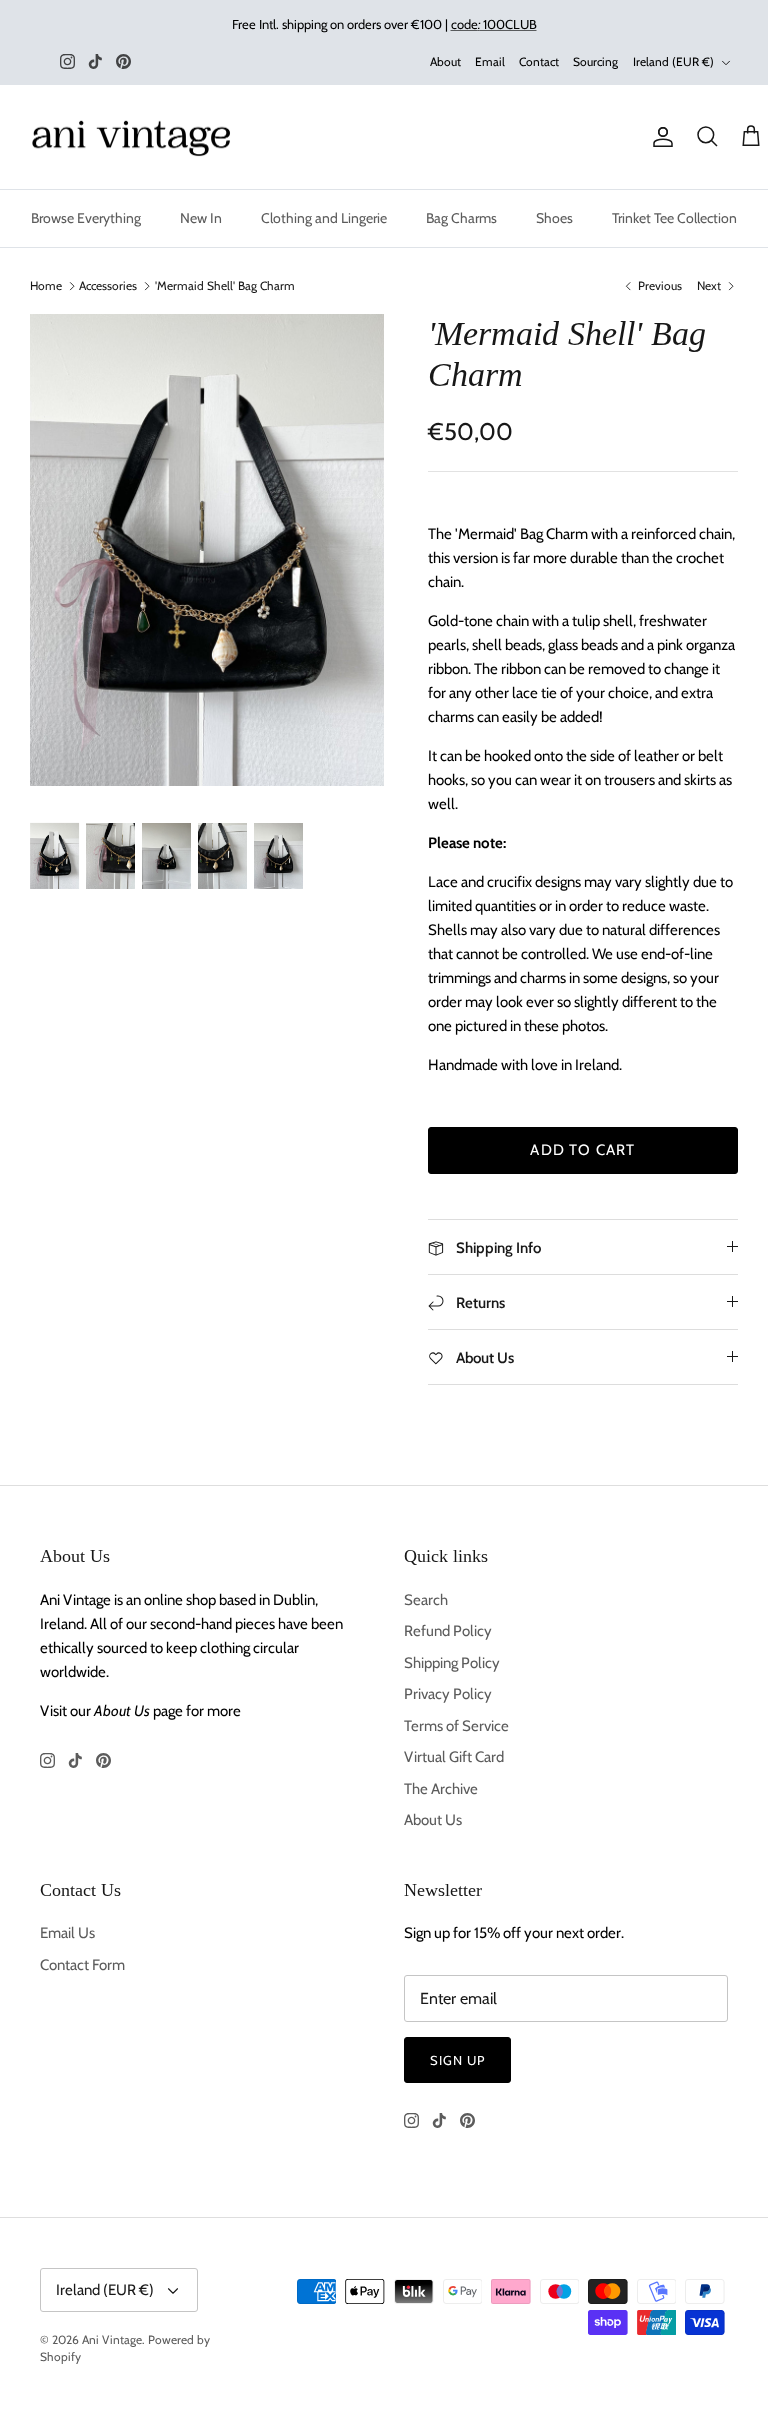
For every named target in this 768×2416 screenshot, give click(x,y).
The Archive (441, 1789)
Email (490, 61)
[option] (207, 550)
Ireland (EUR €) (673, 61)
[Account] (659, 137)
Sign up (457, 2060)
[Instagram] (67, 61)
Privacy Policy (448, 1694)
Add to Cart (582, 1150)
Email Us (67, 1933)
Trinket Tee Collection (674, 218)
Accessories (108, 285)
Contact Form (82, 1965)
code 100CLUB (494, 24)
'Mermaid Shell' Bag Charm (225, 285)
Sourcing (595, 61)
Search (426, 1600)
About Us (433, 1820)
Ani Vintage (112, 2339)
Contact (539, 61)
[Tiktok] (95, 61)
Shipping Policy (452, 1663)
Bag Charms (461, 218)
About (445, 61)
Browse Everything (86, 218)
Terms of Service (456, 1726)
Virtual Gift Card (454, 1757)
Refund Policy (448, 1631)
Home (46, 285)
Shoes (554, 218)
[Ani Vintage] (135, 137)
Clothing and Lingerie (324, 218)
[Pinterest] (123, 61)
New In (201, 218)
